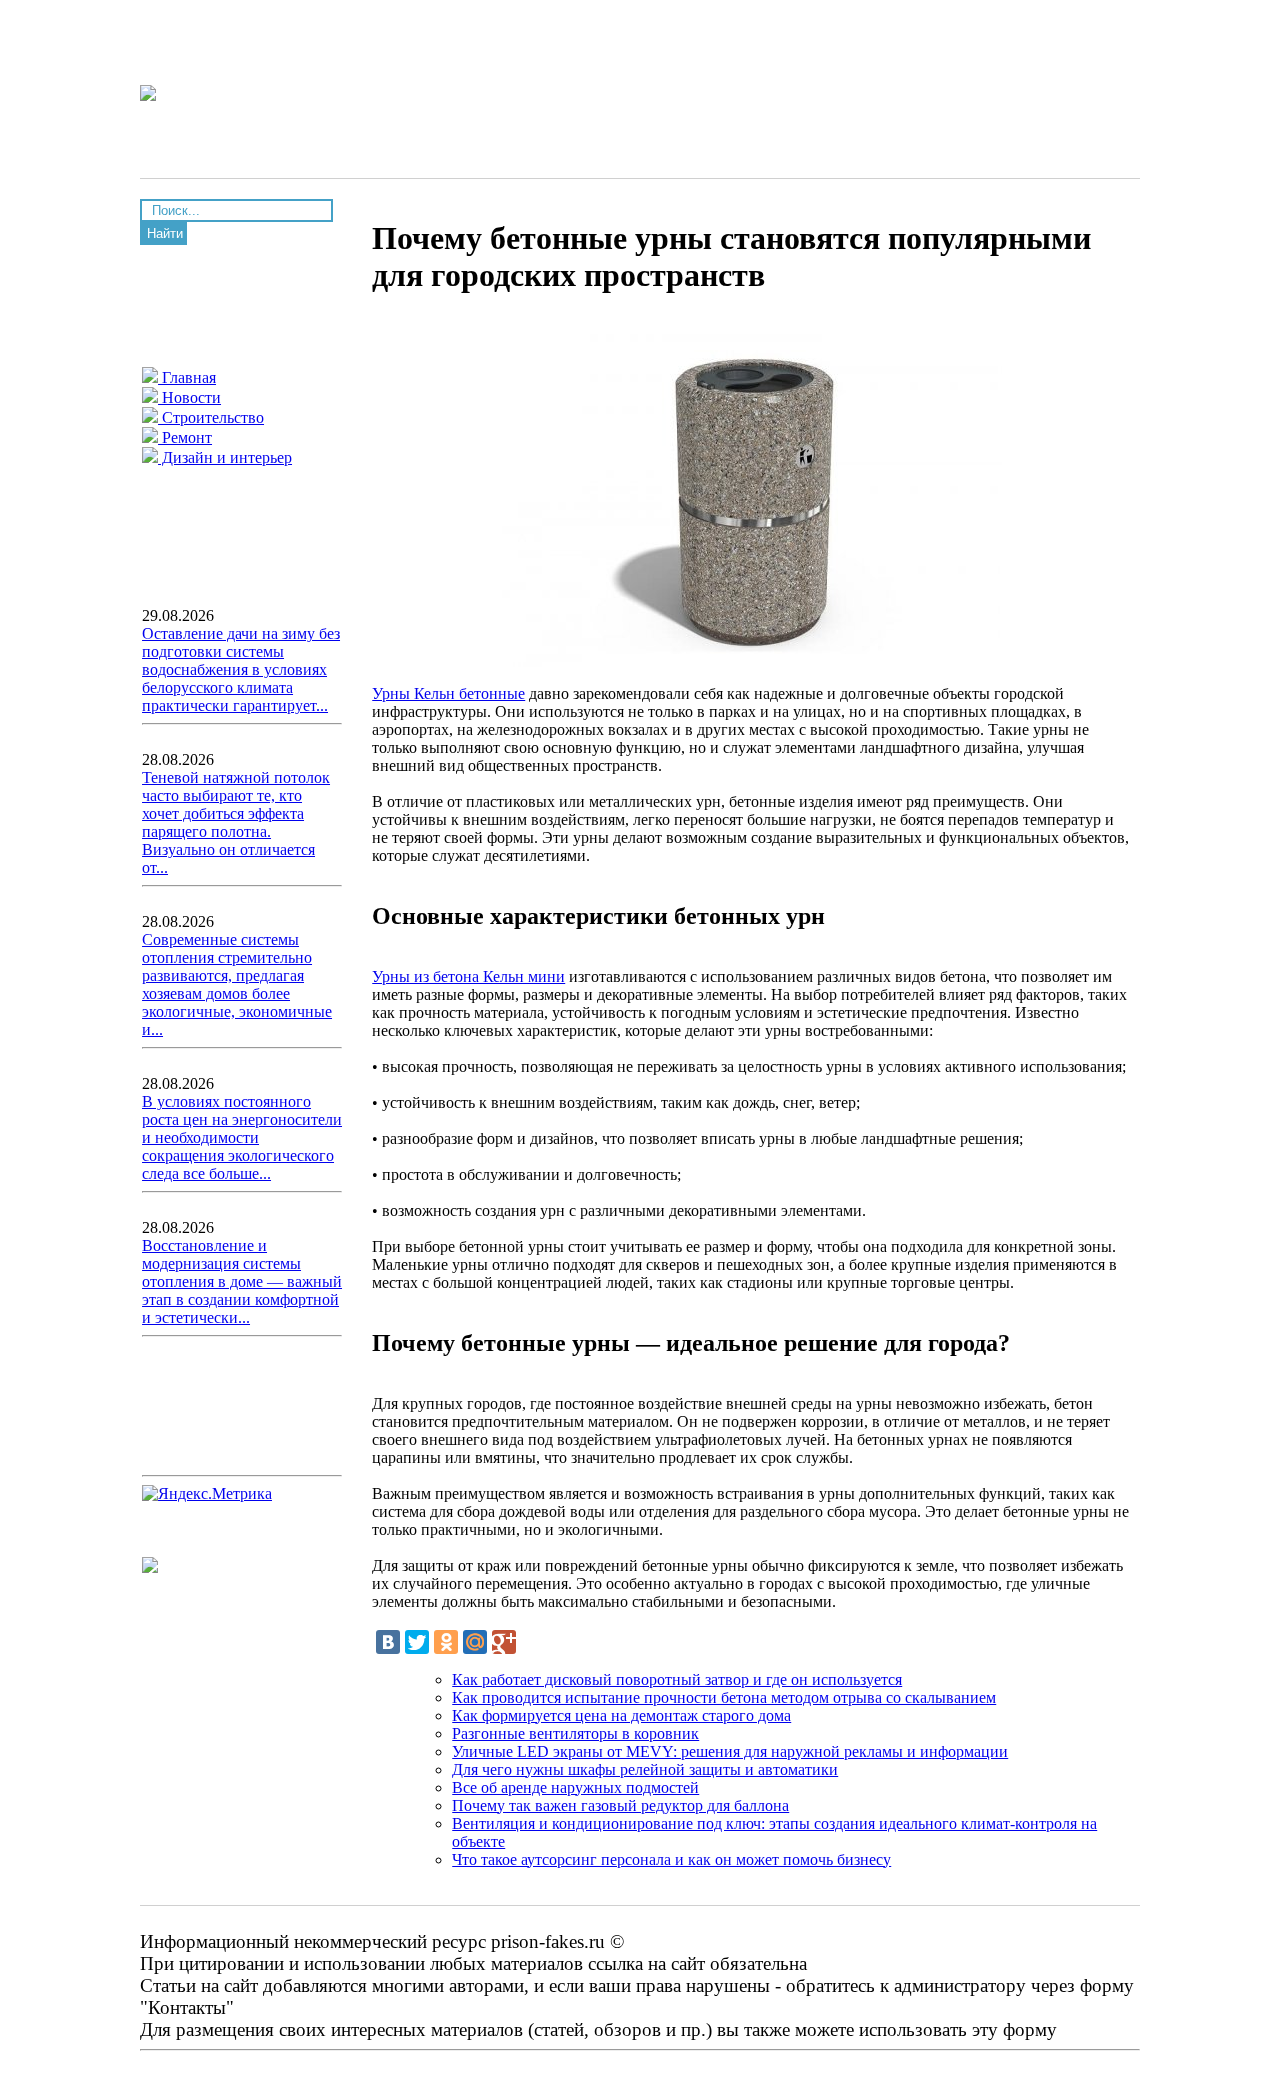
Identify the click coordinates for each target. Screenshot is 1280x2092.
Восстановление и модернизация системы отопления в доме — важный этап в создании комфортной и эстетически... (242, 1281)
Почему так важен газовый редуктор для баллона (620, 1805)
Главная (187, 377)
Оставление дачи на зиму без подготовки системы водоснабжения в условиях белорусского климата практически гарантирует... (241, 669)
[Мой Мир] (475, 1642)
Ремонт (185, 437)
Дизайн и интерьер (225, 457)
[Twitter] (417, 1642)
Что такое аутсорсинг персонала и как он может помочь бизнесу (671, 1859)
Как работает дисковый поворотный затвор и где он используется (677, 1679)
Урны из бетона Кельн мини (468, 976)
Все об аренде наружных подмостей (575, 1787)
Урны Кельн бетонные (448, 693)
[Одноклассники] (446, 1642)
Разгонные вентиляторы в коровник (575, 1733)
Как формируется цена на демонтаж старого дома (621, 1715)
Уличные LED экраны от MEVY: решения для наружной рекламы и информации (730, 1751)
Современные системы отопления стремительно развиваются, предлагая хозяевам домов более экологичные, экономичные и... (237, 984)
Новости (189, 397)
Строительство (211, 417)
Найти (165, 233)
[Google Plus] (504, 1642)
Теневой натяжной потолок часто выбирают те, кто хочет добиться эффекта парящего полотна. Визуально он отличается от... (236, 822)
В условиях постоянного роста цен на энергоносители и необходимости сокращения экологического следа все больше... (242, 1137)
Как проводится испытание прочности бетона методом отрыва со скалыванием (724, 1697)
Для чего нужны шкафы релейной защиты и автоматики (645, 1769)
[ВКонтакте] (388, 1642)
